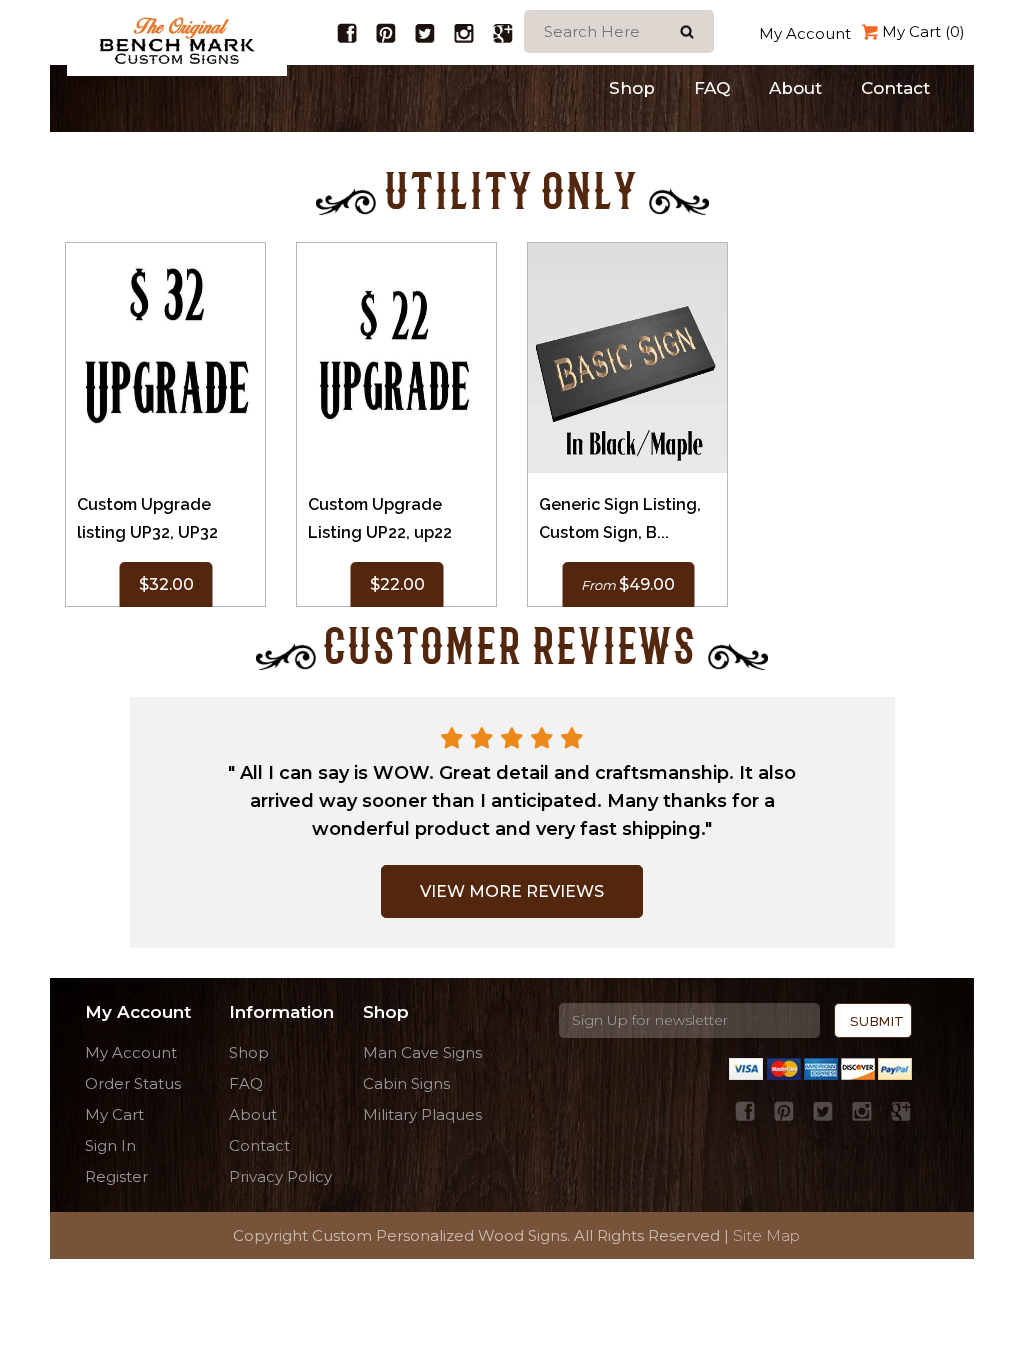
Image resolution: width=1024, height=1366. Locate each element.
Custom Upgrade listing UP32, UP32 (147, 518)
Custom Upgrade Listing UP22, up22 (380, 518)
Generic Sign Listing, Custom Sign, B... (620, 518)
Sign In (110, 1145)
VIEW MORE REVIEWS (512, 891)
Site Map (766, 1235)
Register (116, 1176)
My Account (805, 33)
